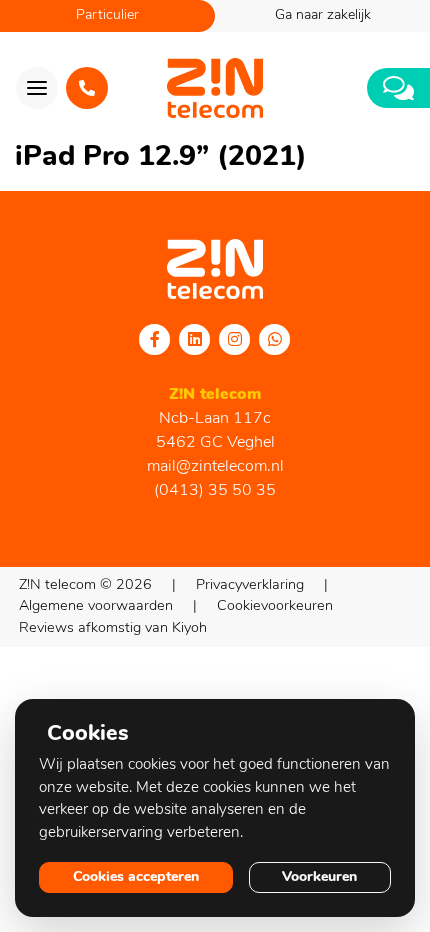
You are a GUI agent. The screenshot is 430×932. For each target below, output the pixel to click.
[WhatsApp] (275, 339)
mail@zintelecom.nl (215, 467)
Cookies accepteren (136, 877)
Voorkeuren (319, 877)
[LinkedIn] (195, 339)
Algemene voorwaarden (96, 606)
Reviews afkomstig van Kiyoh (113, 628)
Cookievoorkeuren (275, 606)
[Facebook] (155, 339)
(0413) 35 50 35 (215, 491)
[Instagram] (235, 339)
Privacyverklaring (250, 585)
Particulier (107, 15)
